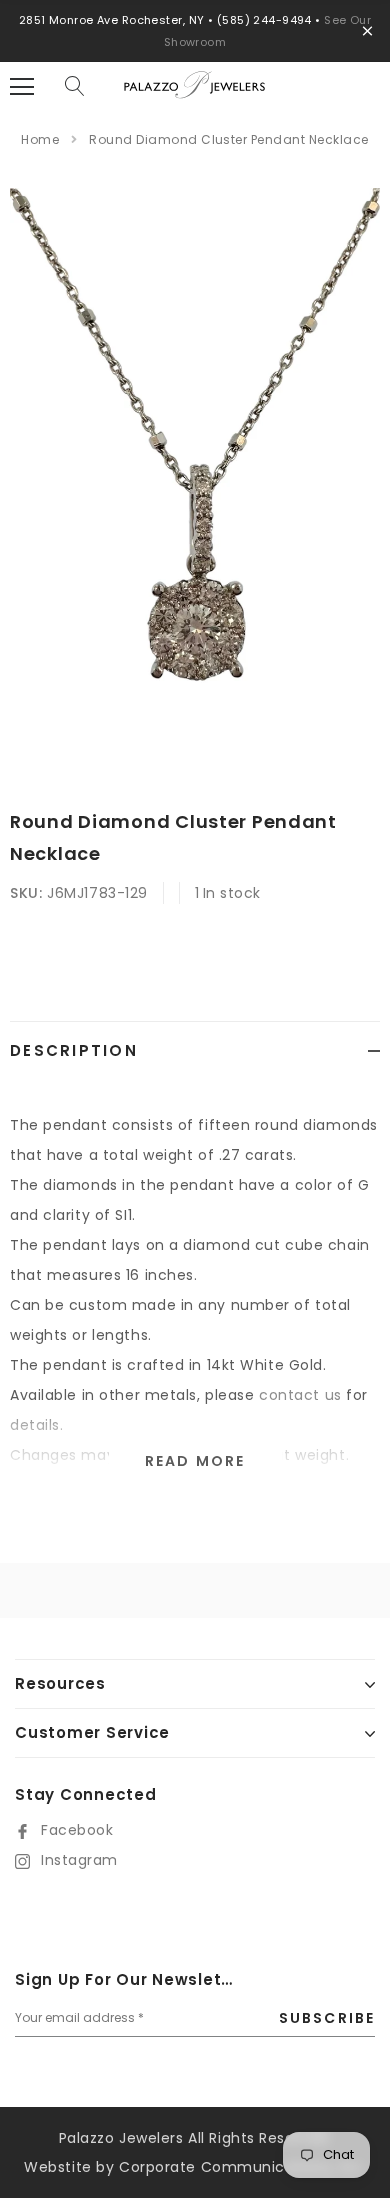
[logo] (195, 94)
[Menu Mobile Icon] (22, 87)
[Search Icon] (75, 87)
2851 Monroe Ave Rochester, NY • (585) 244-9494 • (172, 20)
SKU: (26, 893)
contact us (300, 1395)
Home (40, 139)
